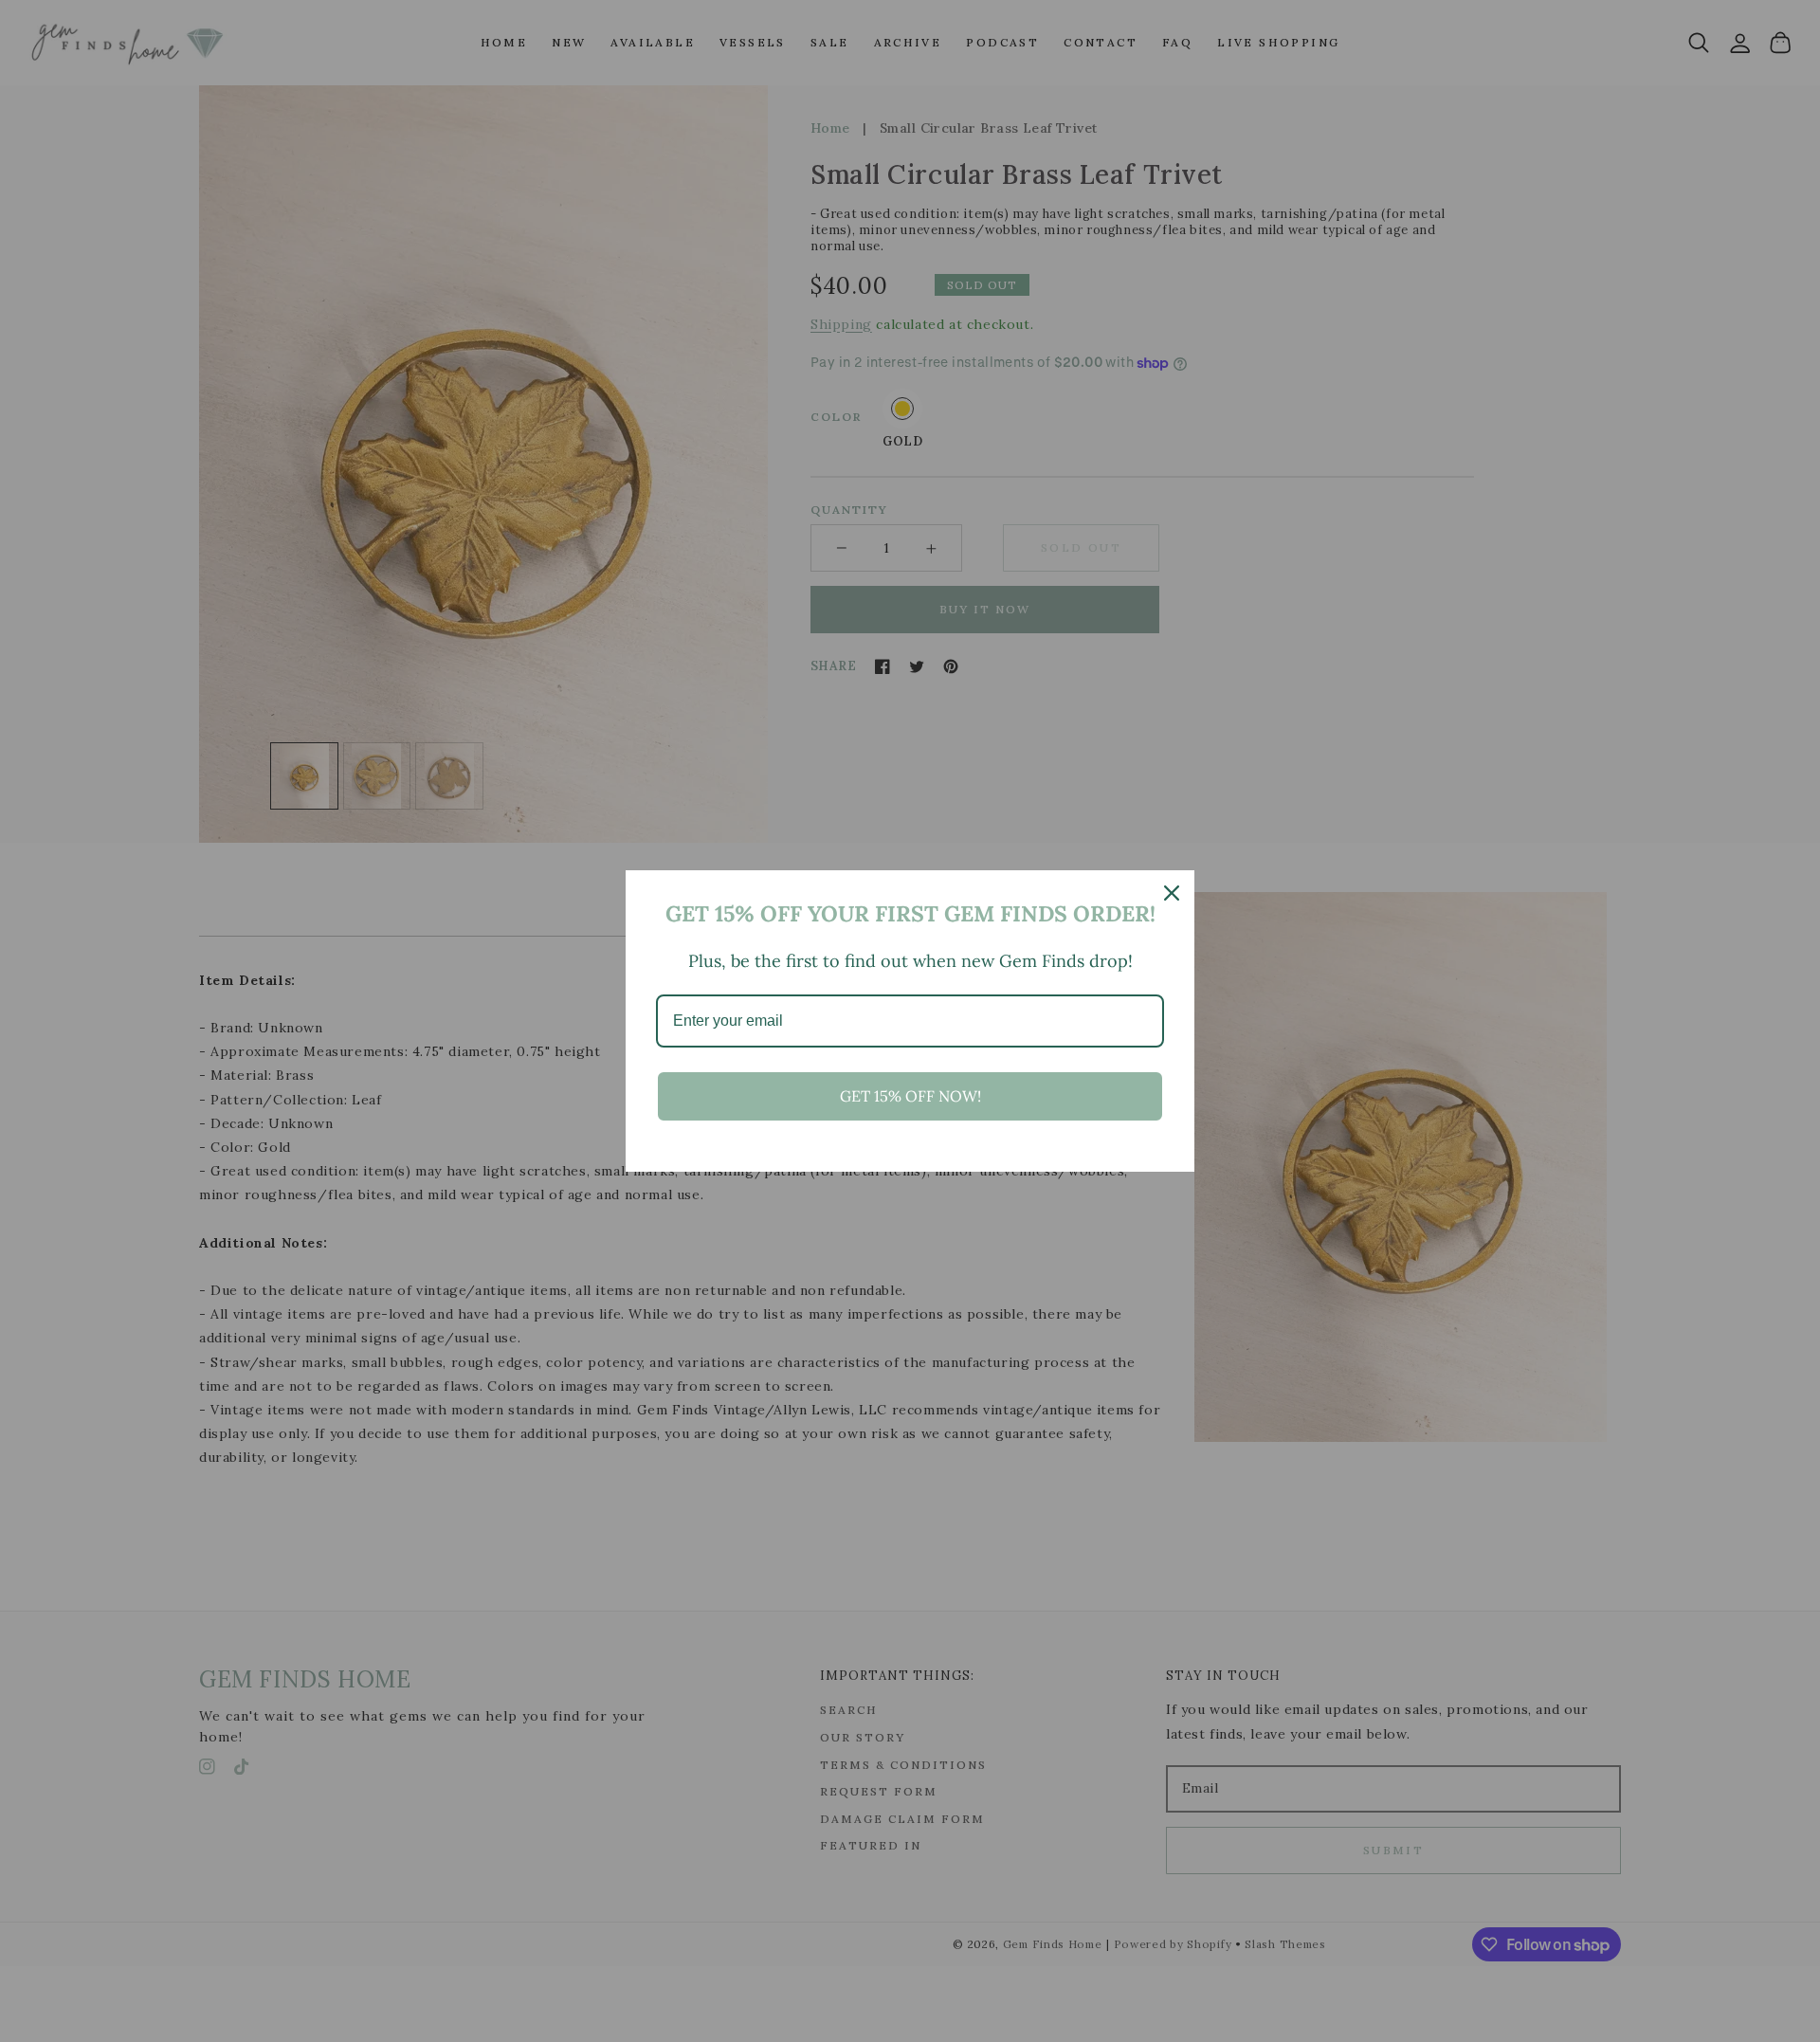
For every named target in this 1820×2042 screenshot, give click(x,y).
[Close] (1172, 893)
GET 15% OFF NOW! (910, 1096)
